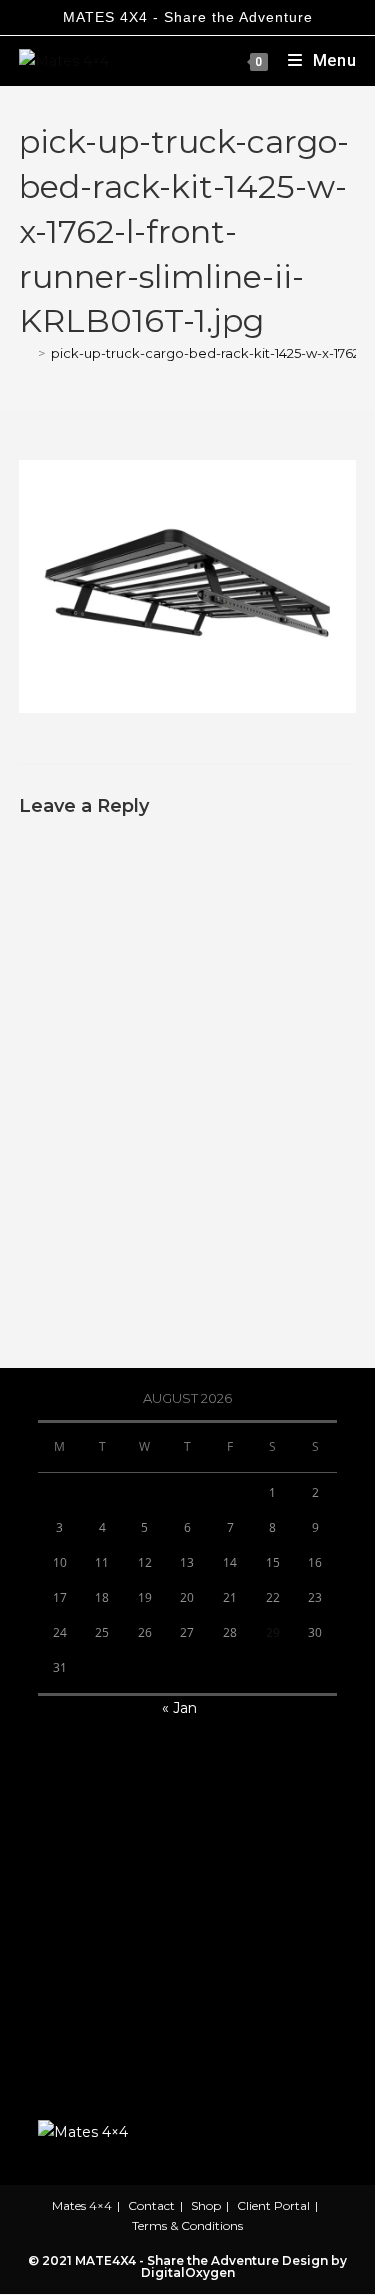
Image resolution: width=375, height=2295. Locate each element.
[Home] (25, 353)
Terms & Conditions (187, 2225)
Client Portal (273, 2205)
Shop (206, 2205)
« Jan (179, 1708)
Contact (151, 2205)
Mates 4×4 (82, 2205)
